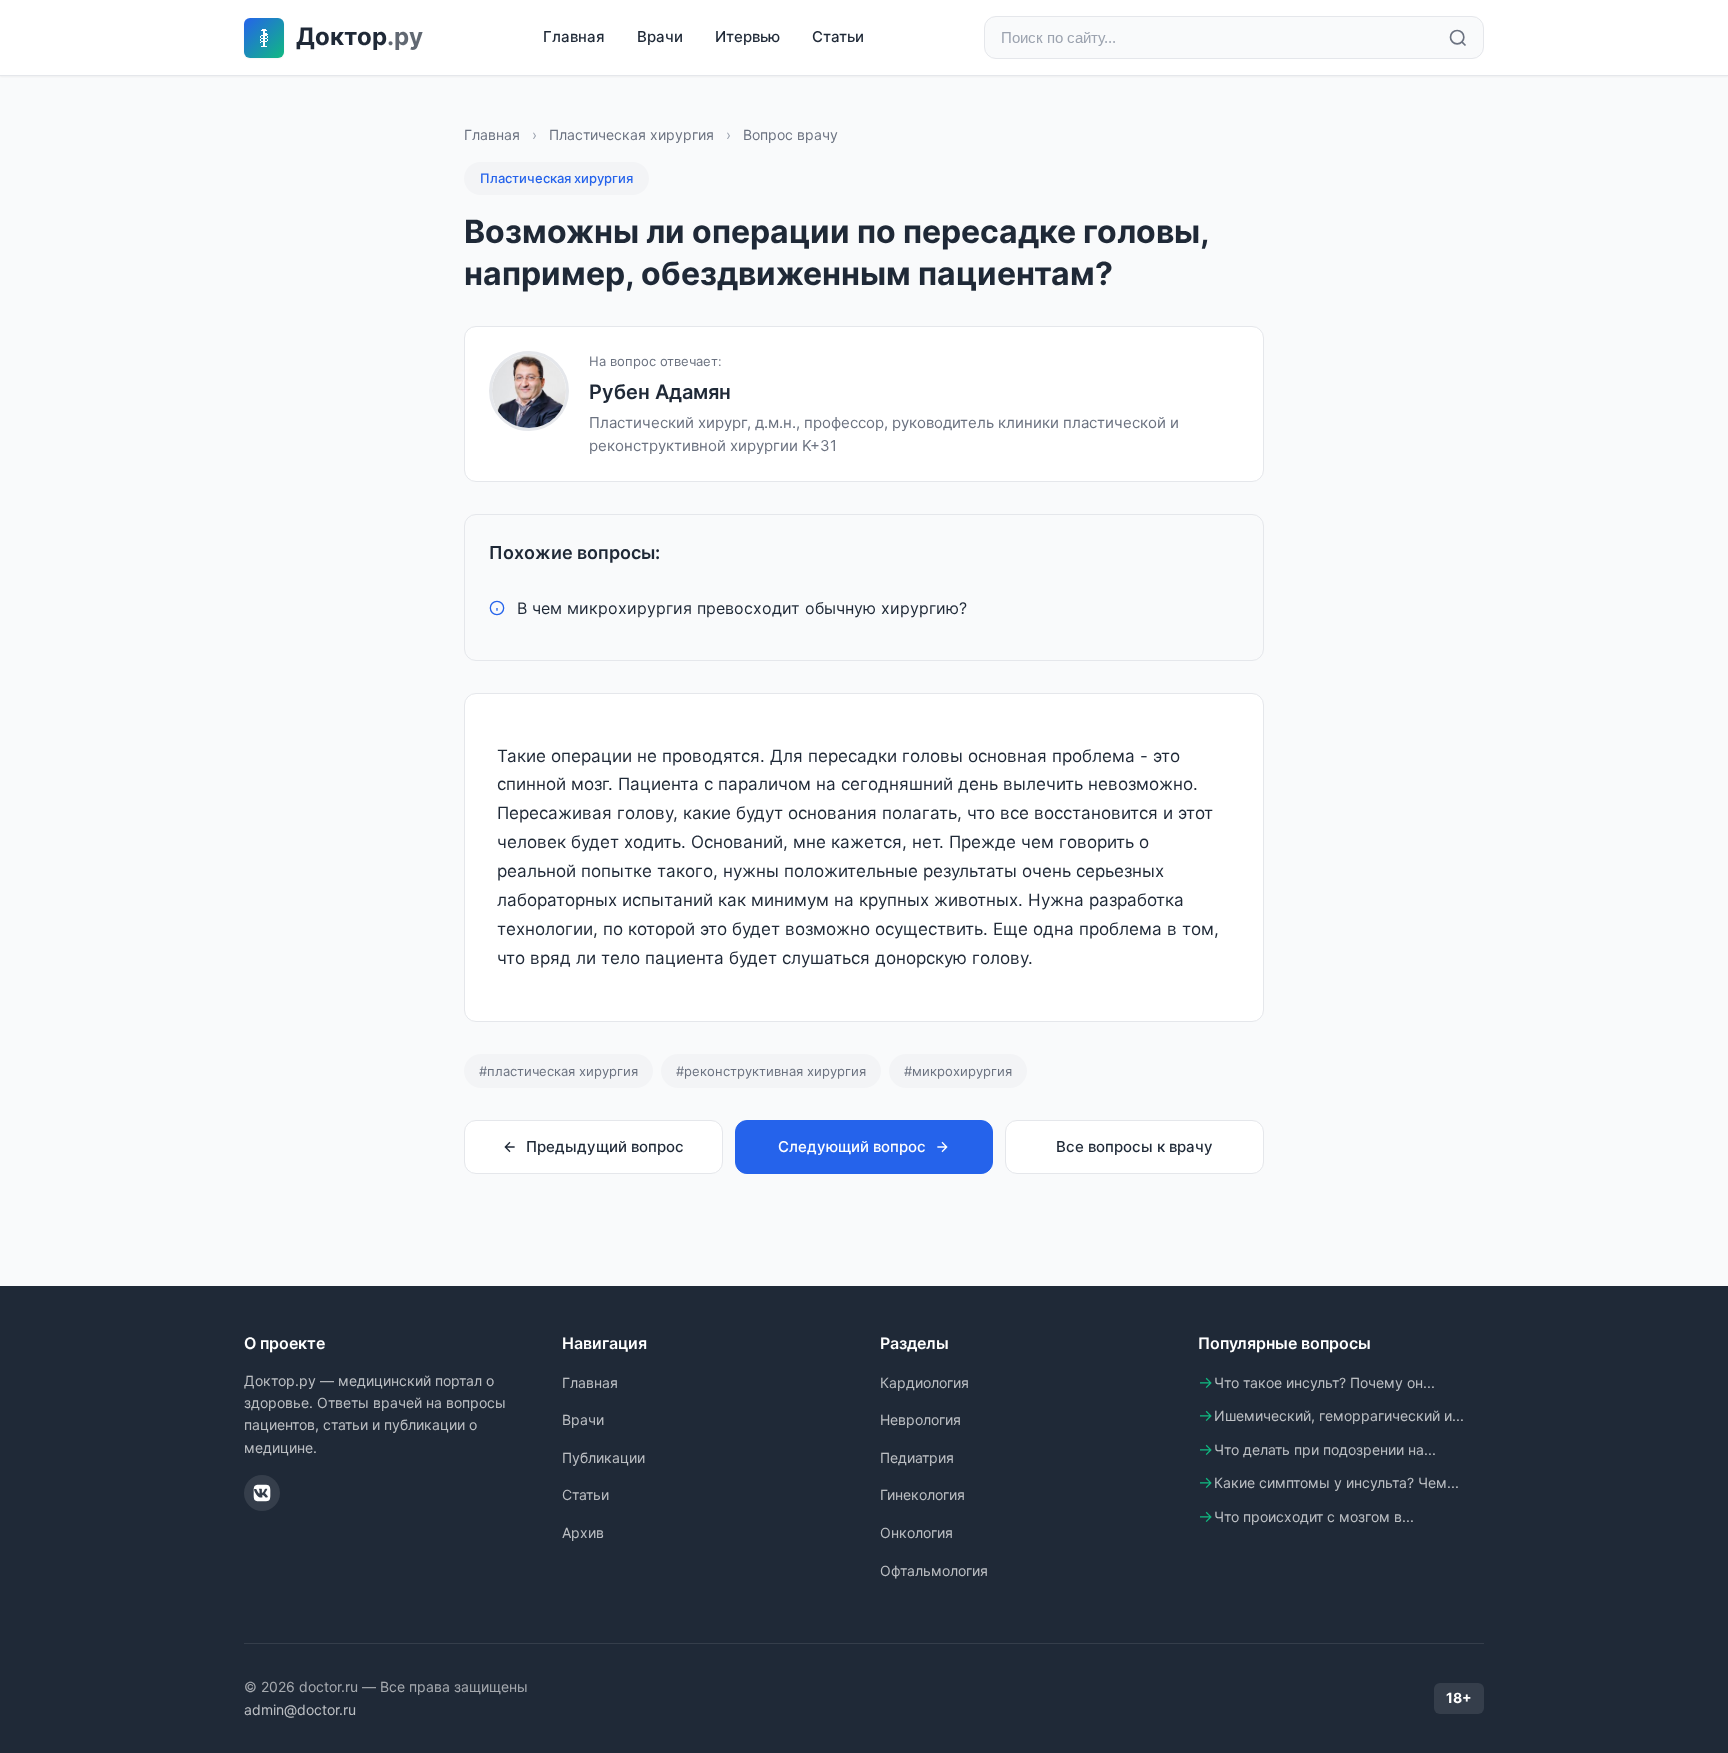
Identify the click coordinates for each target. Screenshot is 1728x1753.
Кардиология (924, 1382)
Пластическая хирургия (631, 134)
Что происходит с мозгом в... (1314, 1516)
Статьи (838, 36)
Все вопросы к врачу (1134, 1146)
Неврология (920, 1419)
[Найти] (1458, 38)
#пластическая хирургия (558, 1071)
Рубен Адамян (660, 392)
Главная (574, 36)
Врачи (660, 36)
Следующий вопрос (852, 1146)
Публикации (603, 1457)
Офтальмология (934, 1570)
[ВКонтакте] (262, 1493)
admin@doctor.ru (300, 1709)
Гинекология (922, 1494)
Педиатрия (917, 1457)
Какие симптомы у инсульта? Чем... (1336, 1482)
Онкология (916, 1532)
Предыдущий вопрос (605, 1146)
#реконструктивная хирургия (771, 1071)
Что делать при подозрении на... (1325, 1449)
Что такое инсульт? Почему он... (1324, 1382)
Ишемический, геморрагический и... (1339, 1415)
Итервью (747, 36)
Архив (583, 1532)
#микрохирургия (958, 1071)
